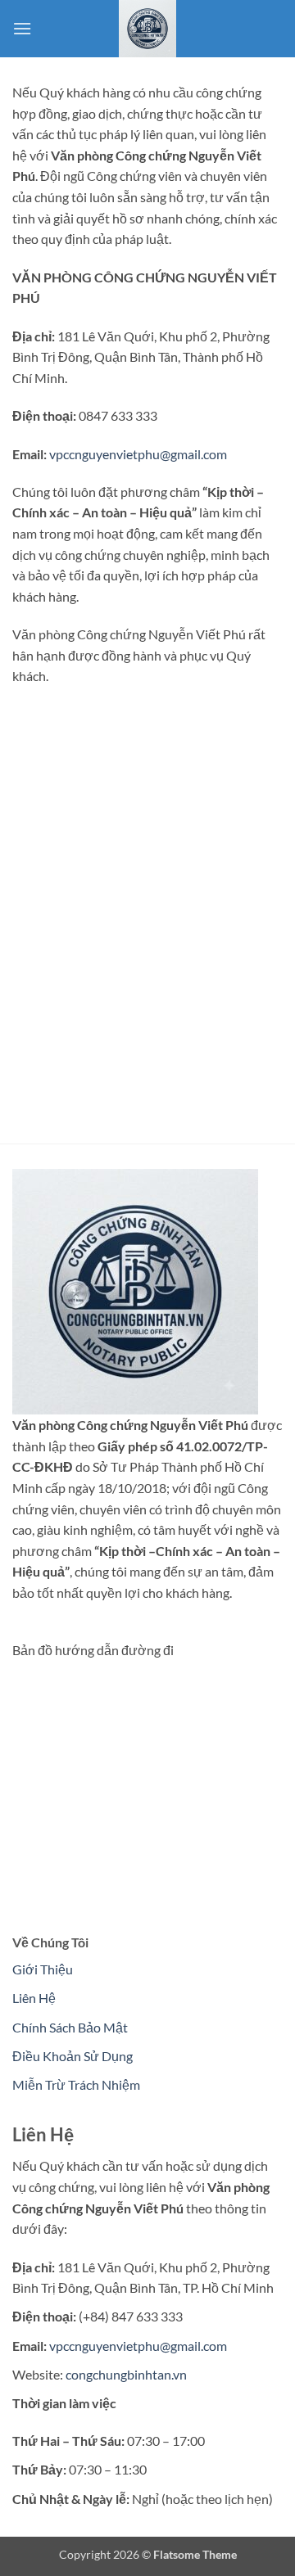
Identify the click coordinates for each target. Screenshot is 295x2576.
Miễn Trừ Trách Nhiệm (76, 2084)
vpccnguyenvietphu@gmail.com (138, 454)
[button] (22, 28)
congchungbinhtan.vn (126, 2374)
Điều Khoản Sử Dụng (73, 2056)
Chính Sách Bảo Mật (70, 2027)
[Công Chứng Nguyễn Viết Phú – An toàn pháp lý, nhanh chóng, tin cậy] (147, 29)
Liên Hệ (34, 1998)
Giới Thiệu (43, 1969)
